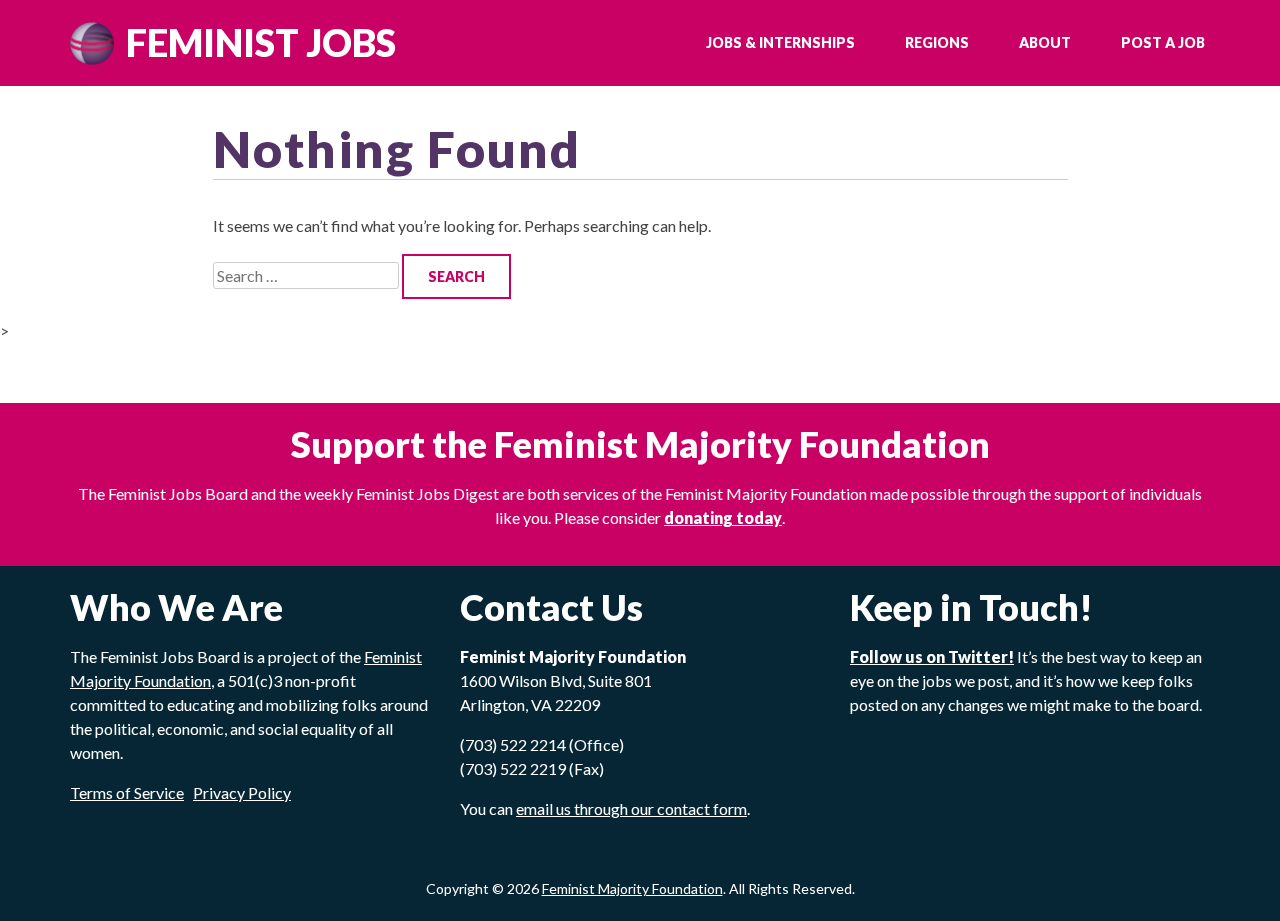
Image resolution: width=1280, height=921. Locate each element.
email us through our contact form (631, 808)
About (1045, 42)
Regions (937, 42)
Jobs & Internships (780, 42)
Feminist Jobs (261, 42)
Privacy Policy (242, 792)
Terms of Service (127, 792)
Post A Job (1163, 42)
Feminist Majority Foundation (632, 888)
